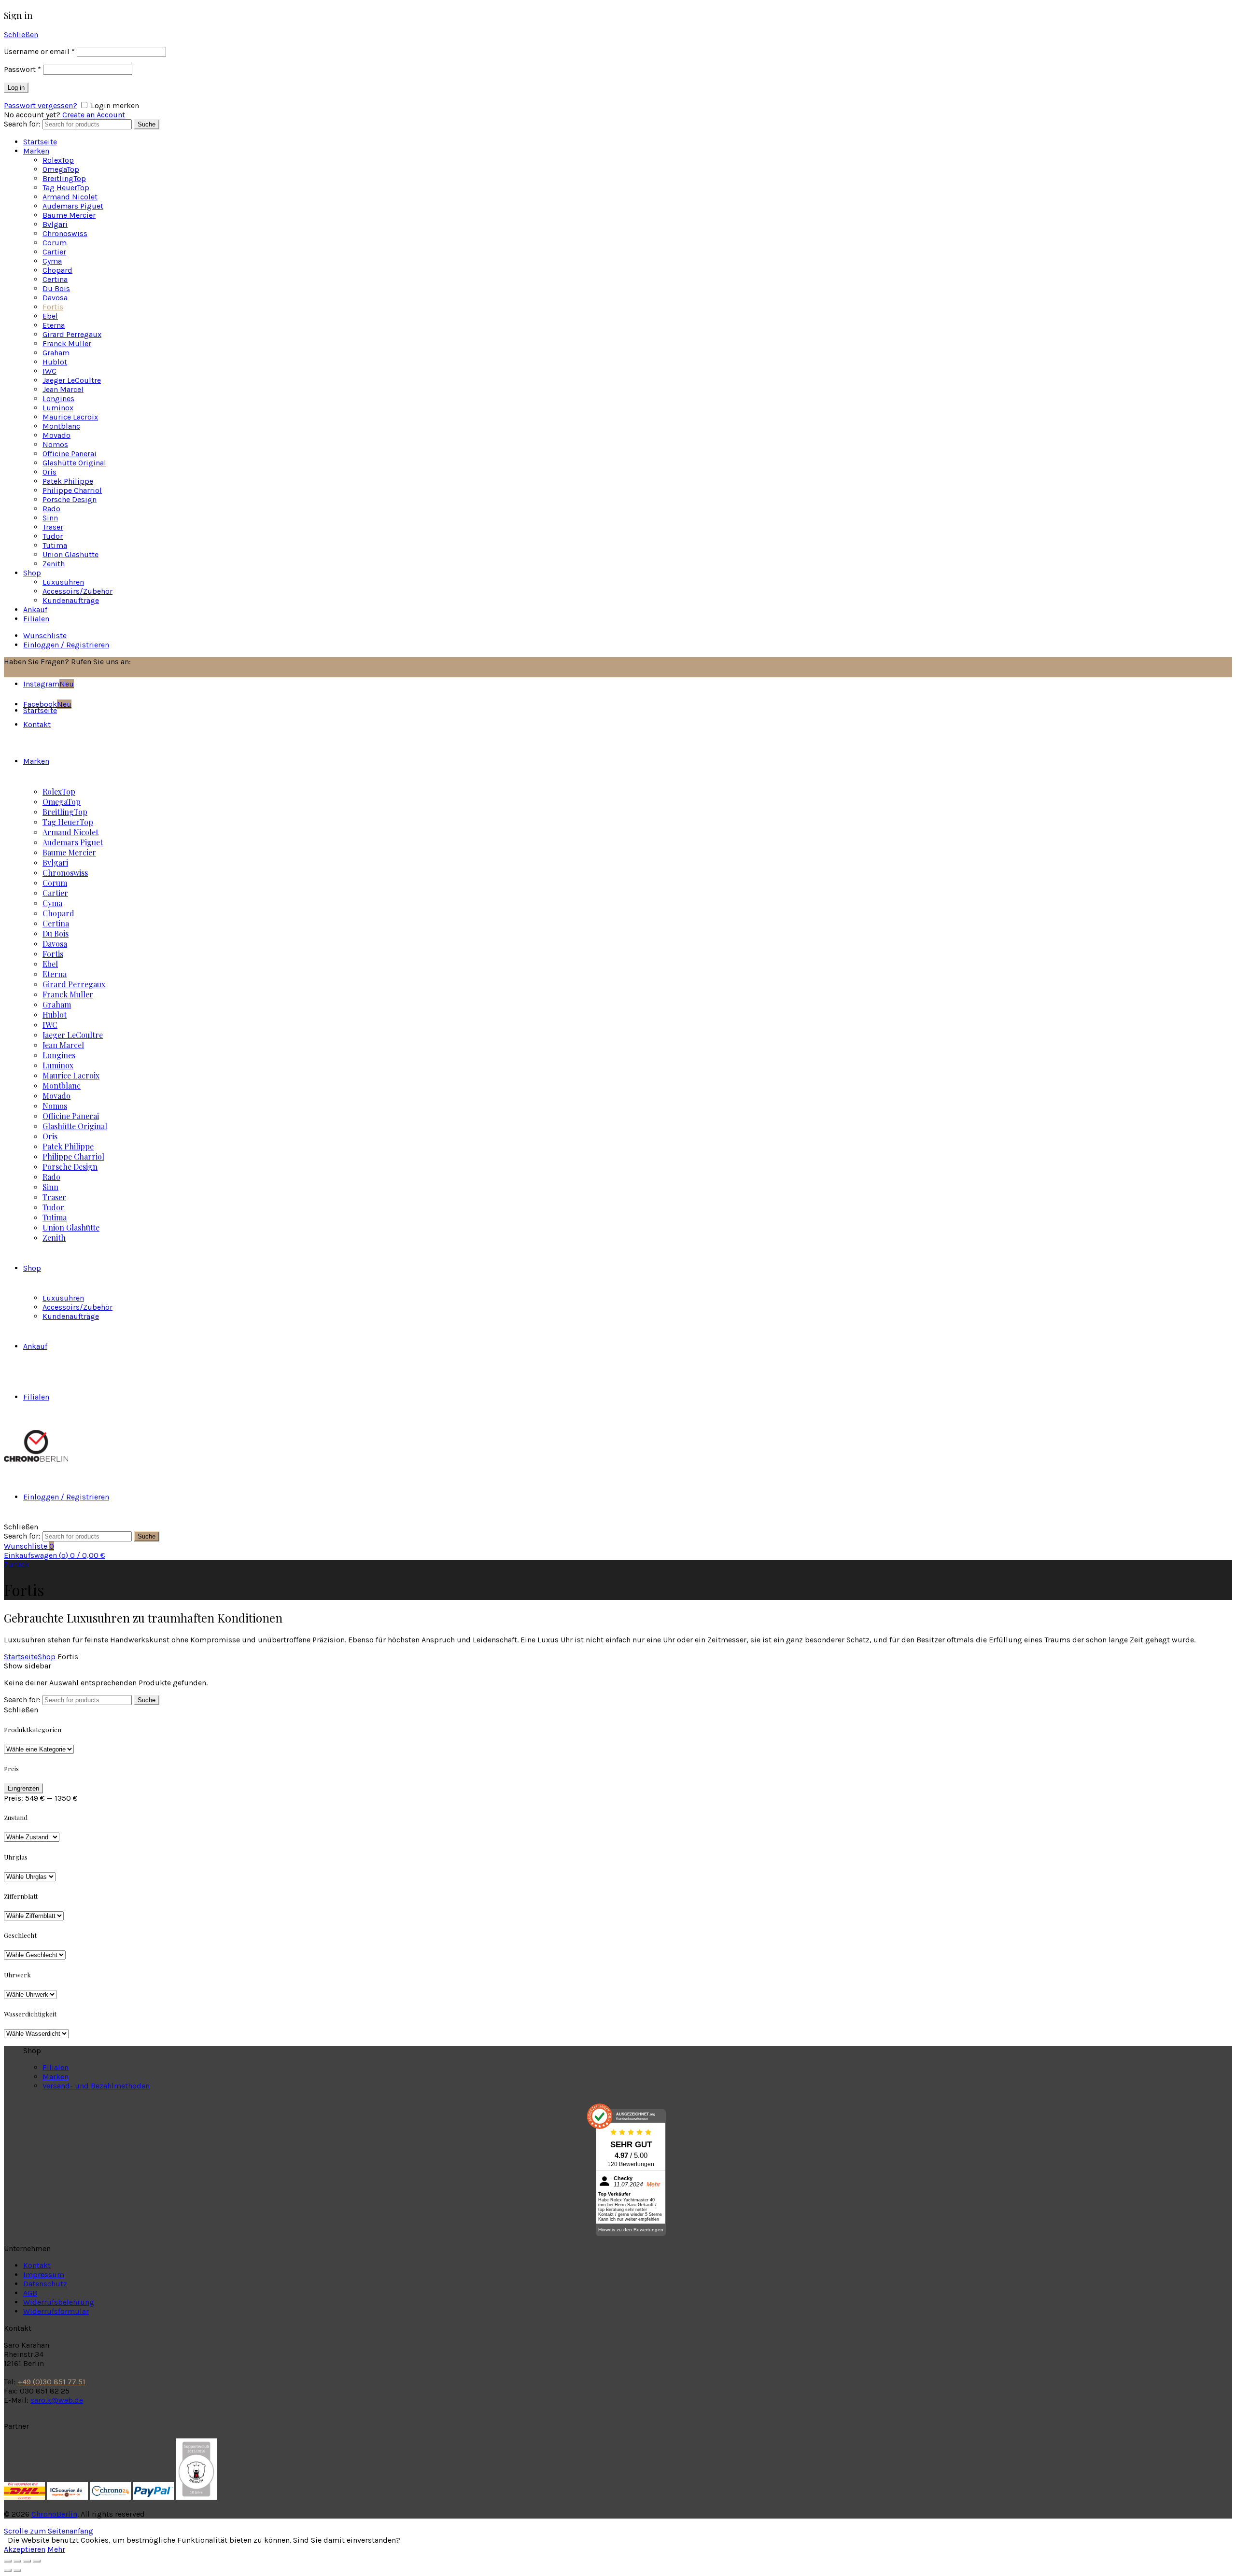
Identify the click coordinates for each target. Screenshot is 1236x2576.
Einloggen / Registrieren (66, 645)
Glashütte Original (74, 463)
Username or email (39, 51)
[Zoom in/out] (37, 2561)
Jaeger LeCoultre (72, 380)
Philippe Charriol (72, 490)
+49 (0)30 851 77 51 (51, 2382)
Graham (56, 353)
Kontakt (37, 2265)
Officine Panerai (70, 454)
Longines (58, 399)
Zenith (54, 564)
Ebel (50, 316)
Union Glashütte (70, 554)
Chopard (57, 270)
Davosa (55, 298)
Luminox (58, 408)
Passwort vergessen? (41, 105)
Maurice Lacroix (70, 417)
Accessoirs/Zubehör (77, 591)
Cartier (54, 252)
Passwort (22, 69)
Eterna (54, 325)
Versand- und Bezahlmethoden (96, 2086)
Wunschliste (45, 636)
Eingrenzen (23, 1788)
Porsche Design (70, 499)
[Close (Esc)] (8, 2561)
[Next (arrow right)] (17, 2570)
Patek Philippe (68, 481)
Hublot (55, 362)
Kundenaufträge (71, 600)
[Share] (17, 2561)
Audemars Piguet (73, 206)
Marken (36, 151)
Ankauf (35, 609)
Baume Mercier (69, 215)
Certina (55, 279)
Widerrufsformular (56, 2311)
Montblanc (61, 426)
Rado (51, 509)
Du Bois (56, 288)
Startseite (40, 142)
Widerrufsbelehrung (59, 2302)
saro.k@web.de (57, 2400)
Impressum (44, 2275)
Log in (16, 88)
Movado (56, 435)
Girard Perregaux (72, 334)
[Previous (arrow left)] (8, 2570)
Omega (61, 169)
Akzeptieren (25, 2549)
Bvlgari (55, 224)
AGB (30, 2293)
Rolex (58, 160)
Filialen (36, 619)
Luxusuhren (63, 582)
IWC (49, 371)
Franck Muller (67, 343)
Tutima (55, 545)
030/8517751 (157, 662)
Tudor (53, 536)
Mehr (56, 2549)
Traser (53, 527)
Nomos (55, 444)
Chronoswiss (65, 233)
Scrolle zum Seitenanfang (49, 2531)
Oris (49, 472)
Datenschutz (45, 2284)
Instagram (49, 684)
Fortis (53, 307)
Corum (55, 243)
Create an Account (94, 115)
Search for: (22, 124)
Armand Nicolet (70, 197)
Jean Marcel (63, 389)
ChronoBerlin (54, 2514)
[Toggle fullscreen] (27, 2561)
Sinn (50, 518)
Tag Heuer (66, 188)
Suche (147, 124)
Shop (32, 573)
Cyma (52, 261)
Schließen (21, 35)
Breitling (64, 178)
